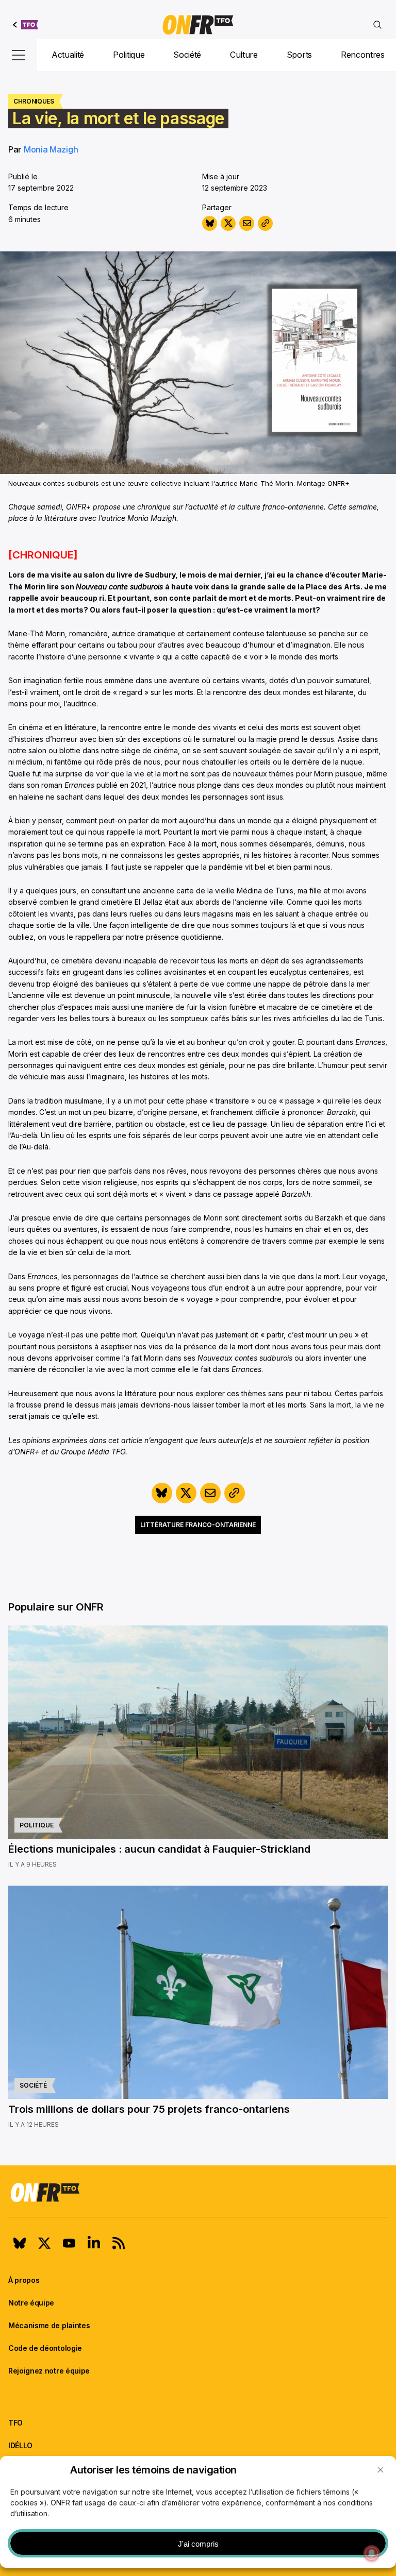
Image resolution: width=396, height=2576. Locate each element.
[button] (381, 2470)
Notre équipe (31, 2303)
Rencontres (363, 55)
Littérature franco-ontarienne (198, 1525)
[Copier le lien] (265, 223)
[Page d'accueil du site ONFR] (198, 2192)
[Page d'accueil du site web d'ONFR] (198, 25)
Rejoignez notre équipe (49, 2371)
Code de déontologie (45, 2348)
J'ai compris (198, 2544)
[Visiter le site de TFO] (26, 25)
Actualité (68, 55)
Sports (299, 55)
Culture (244, 55)
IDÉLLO (20, 2445)
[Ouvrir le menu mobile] (19, 55)
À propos (24, 2280)
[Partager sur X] (228, 223)
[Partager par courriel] (247, 223)
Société (187, 55)
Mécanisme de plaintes (49, 2325)
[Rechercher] (377, 25)
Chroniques (34, 101)
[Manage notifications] (372, 2553)
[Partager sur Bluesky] (210, 223)
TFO (15, 2423)
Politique (129, 55)
